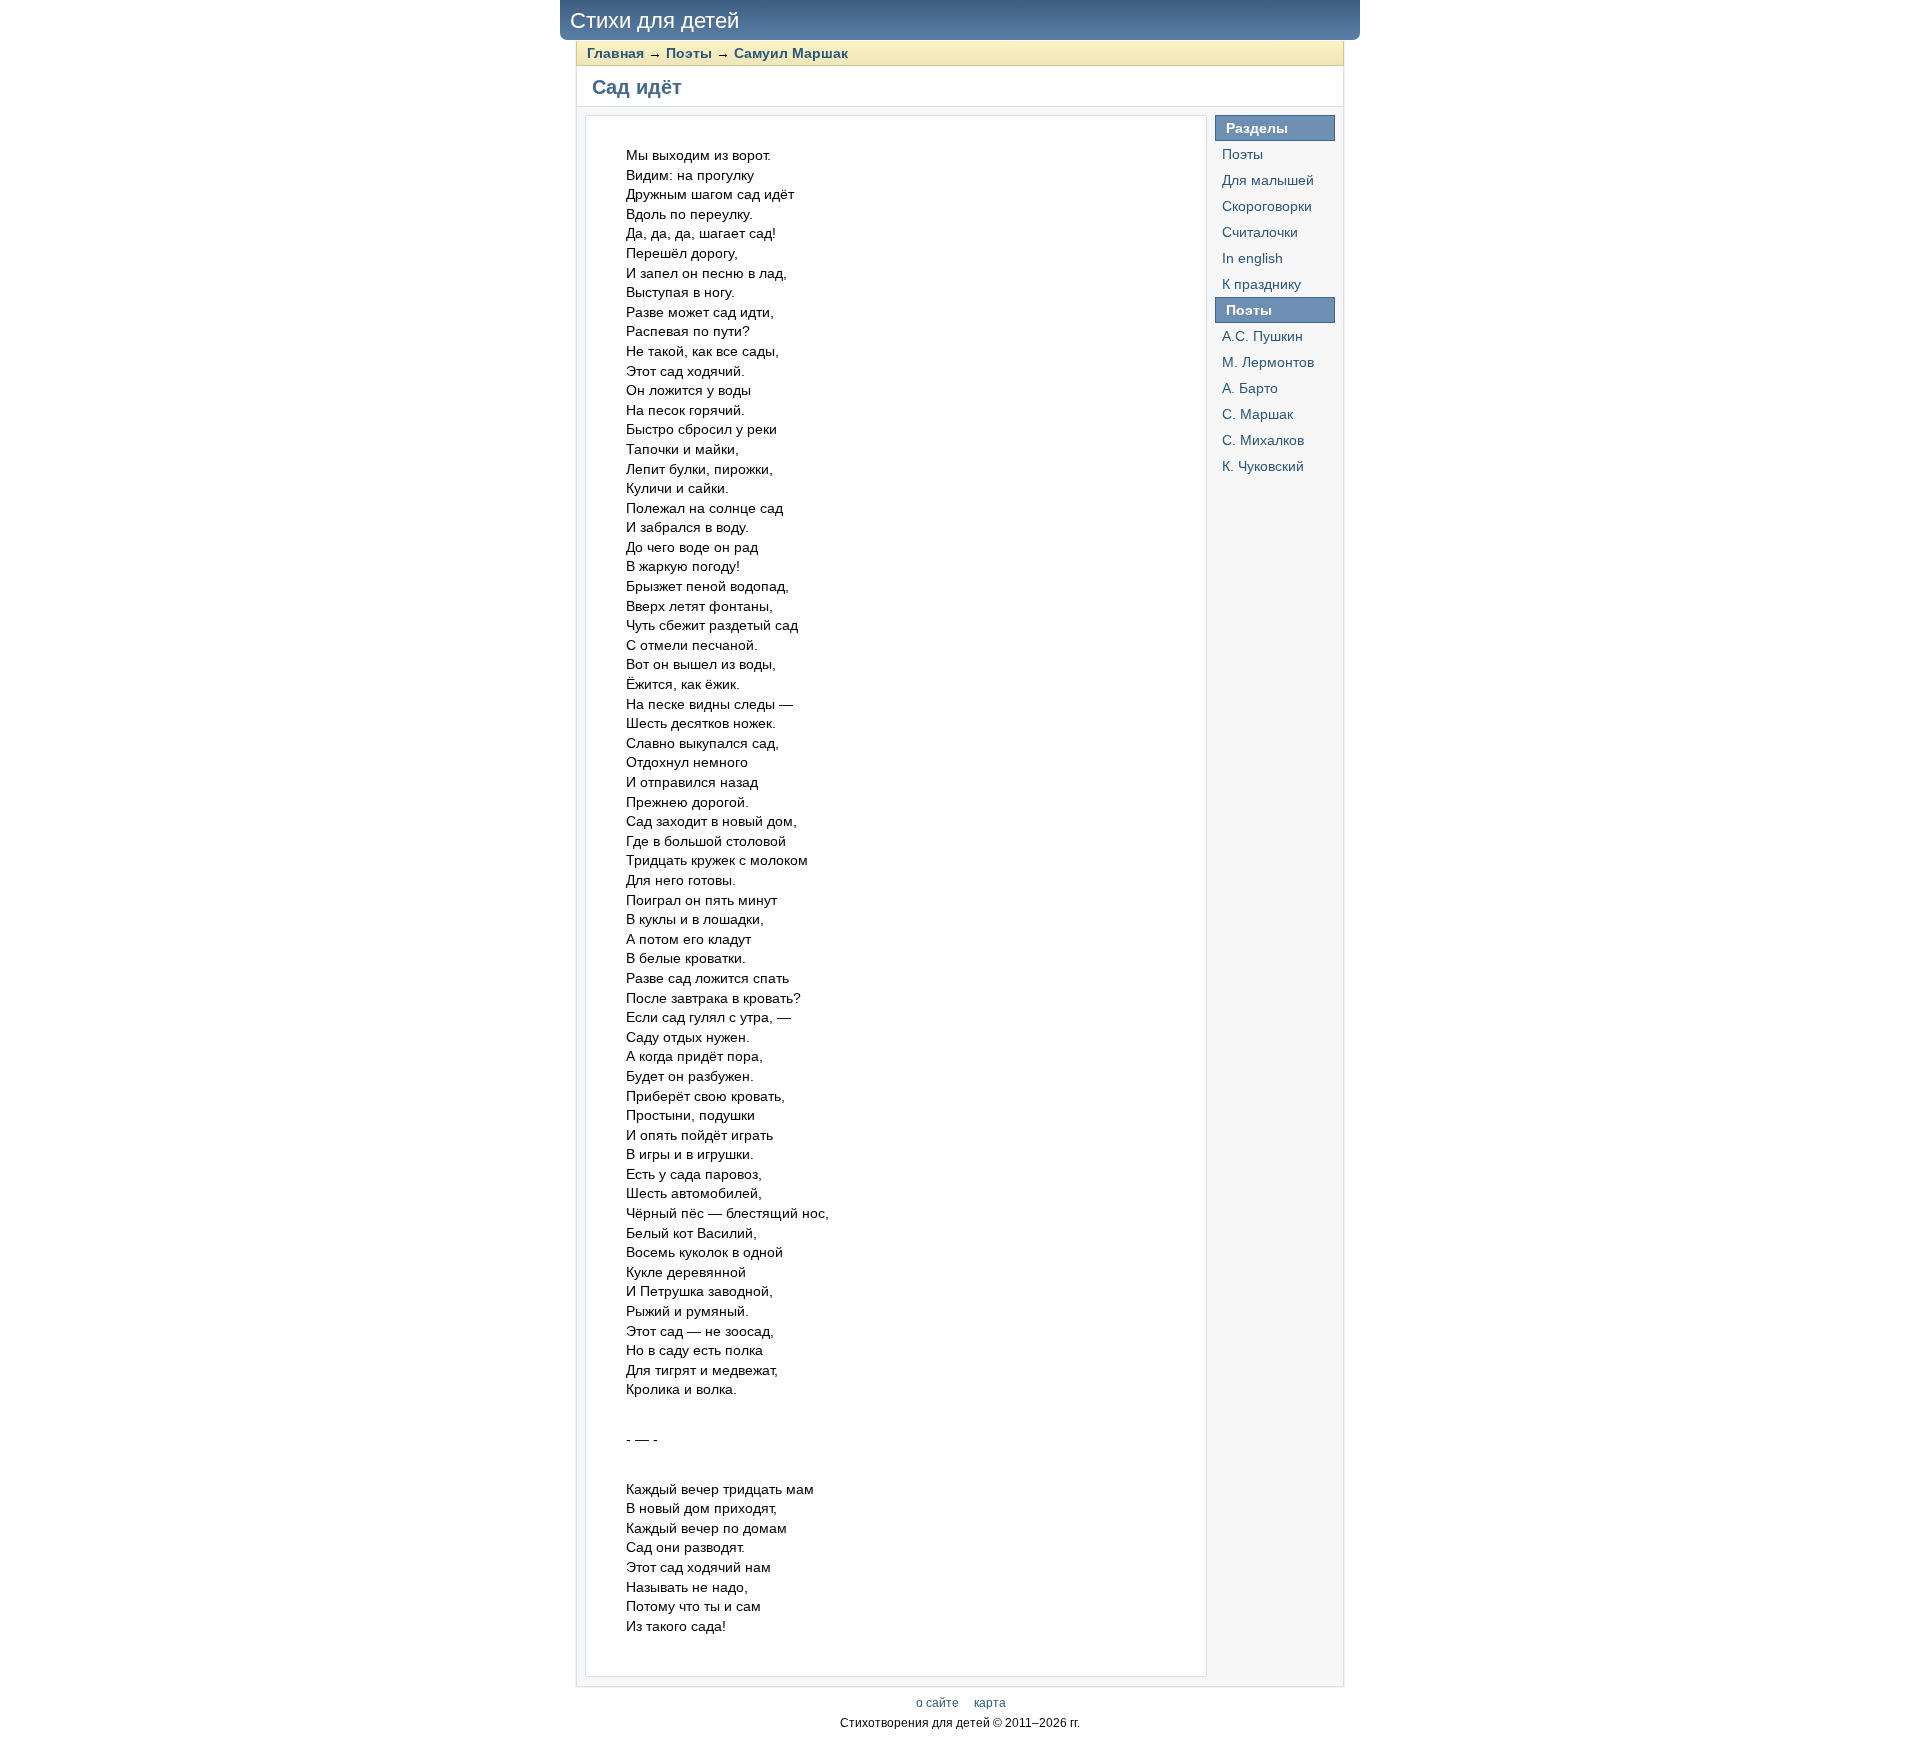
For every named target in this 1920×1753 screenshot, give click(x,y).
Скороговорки (1267, 206)
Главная (615, 53)
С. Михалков (1263, 440)
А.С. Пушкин (1262, 336)
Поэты (689, 53)
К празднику (1261, 284)
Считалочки (1260, 232)
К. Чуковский (1263, 466)
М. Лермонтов (1268, 362)
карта (990, 1703)
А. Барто (1250, 388)
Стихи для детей (654, 20)
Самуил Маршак (791, 53)
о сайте (937, 1703)
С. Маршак (1257, 414)
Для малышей (1268, 180)
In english (1252, 258)
